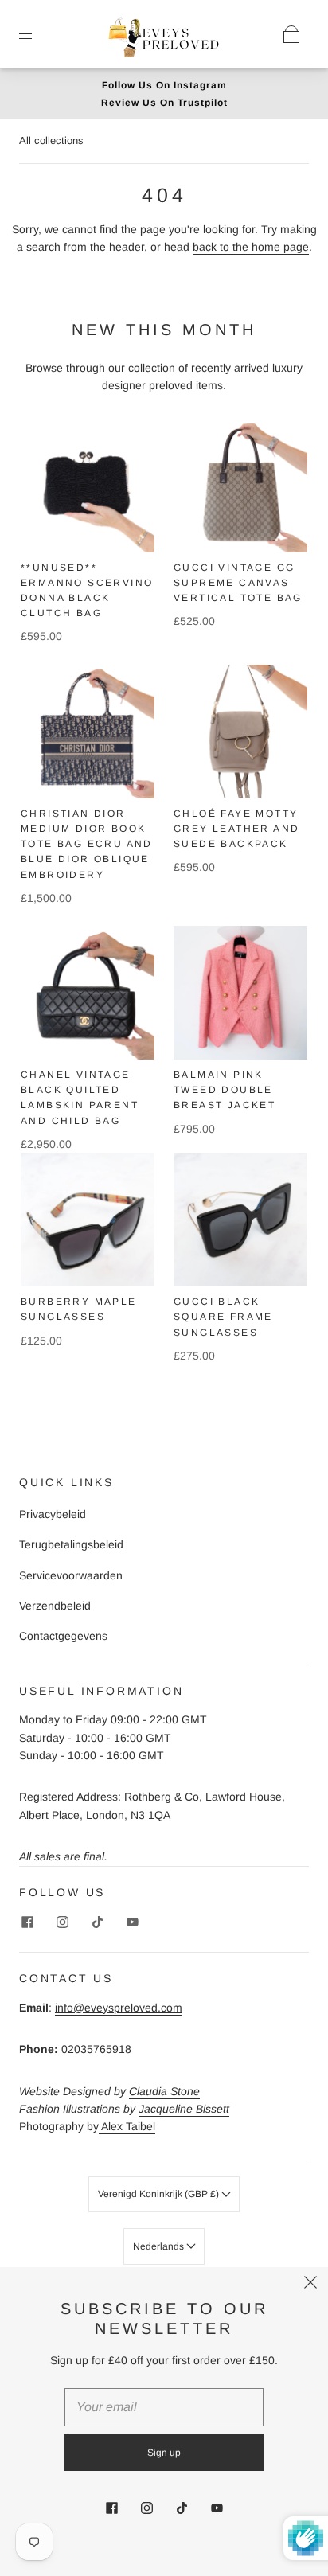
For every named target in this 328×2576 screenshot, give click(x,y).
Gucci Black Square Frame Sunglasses (223, 1317)
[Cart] (291, 34)
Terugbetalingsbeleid (71, 1544)
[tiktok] (97, 1922)
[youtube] (132, 1922)
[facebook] (27, 1922)
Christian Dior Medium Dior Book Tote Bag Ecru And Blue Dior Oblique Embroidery (87, 844)
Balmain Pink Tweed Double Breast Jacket (225, 1090)
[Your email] (164, 2407)
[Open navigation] (37, 34)
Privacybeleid (53, 1514)
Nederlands (160, 2246)
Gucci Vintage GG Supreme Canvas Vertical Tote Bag (238, 583)
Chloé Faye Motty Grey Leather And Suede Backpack (236, 829)
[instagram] (62, 1922)
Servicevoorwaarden (71, 1575)
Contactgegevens (63, 1636)
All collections (51, 141)
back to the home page (251, 247)
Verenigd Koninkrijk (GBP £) (160, 2194)
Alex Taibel (127, 2126)
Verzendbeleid (55, 1606)
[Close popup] (310, 2285)
